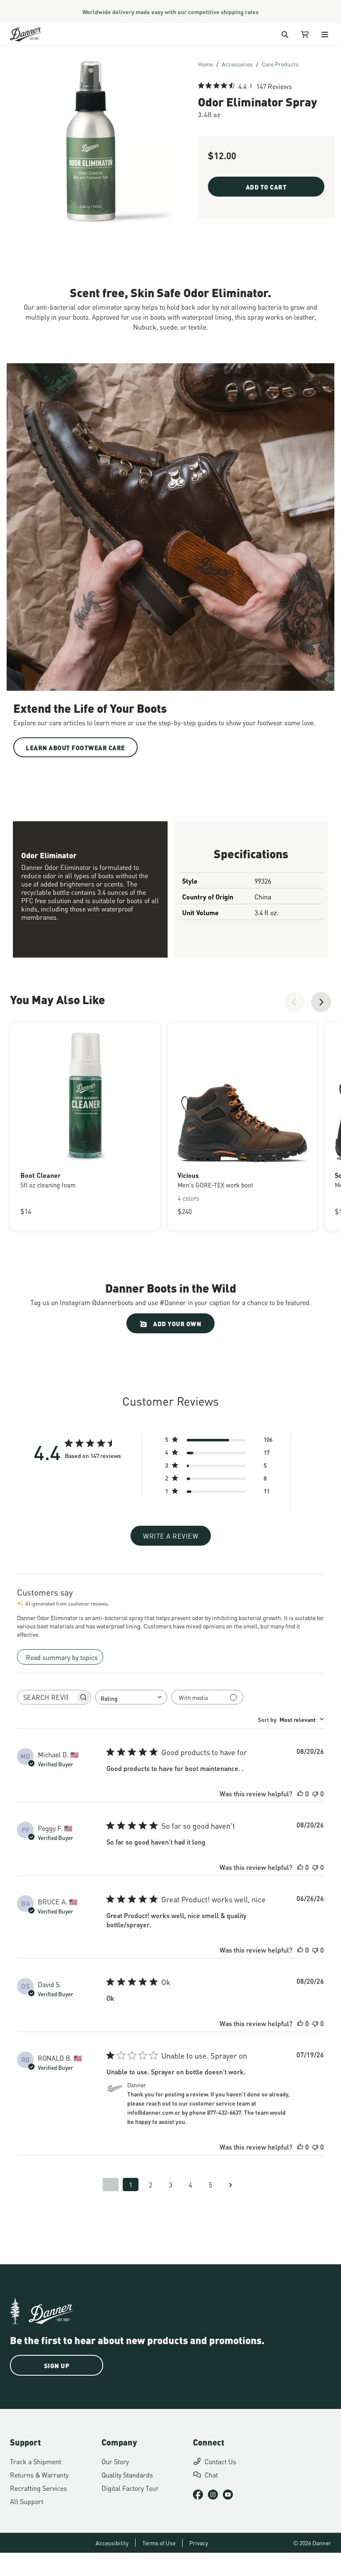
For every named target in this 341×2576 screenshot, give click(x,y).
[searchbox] (47, 1697)
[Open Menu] (325, 34)
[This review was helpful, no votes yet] (300, 1793)
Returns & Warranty (39, 2474)
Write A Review (171, 1536)
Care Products (280, 64)
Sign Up (57, 2365)
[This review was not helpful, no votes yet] (315, 1793)
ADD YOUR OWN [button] (177, 1323)
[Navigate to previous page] (111, 2184)
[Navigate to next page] (230, 2184)
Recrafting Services (38, 2488)
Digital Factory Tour (130, 2488)
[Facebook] (198, 2495)
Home (205, 64)
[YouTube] (228, 2495)
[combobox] (131, 1697)
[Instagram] (213, 2495)
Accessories (237, 64)
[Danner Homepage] (36, 34)
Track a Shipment (36, 2461)
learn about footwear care (75, 747)
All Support (27, 2501)
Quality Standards (127, 2474)
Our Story (115, 2461)
